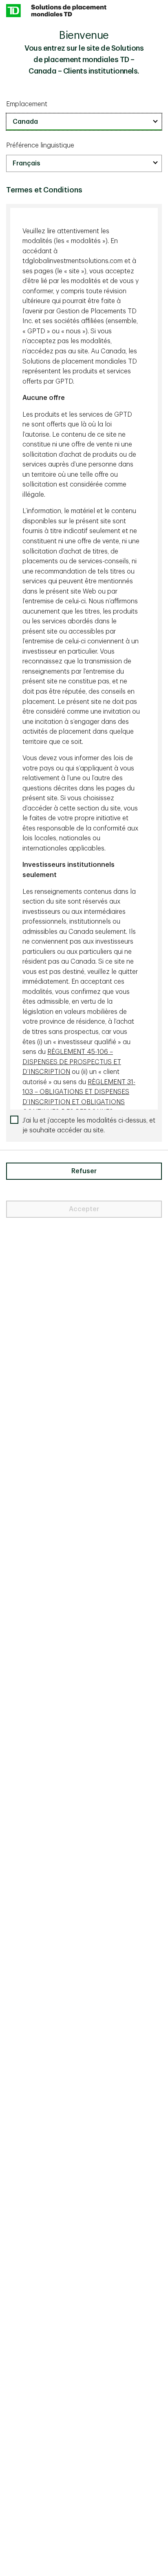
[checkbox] (84, 1126)
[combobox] (84, 122)
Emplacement (27, 104)
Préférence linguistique (40, 145)
